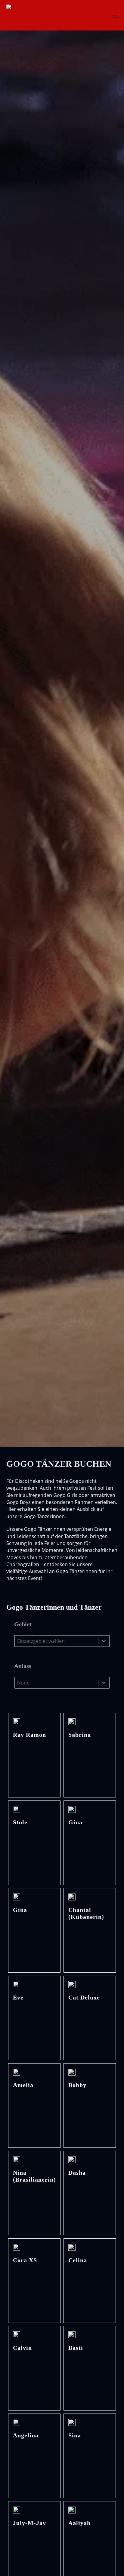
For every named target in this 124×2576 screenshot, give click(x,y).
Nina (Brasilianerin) (34, 2176)
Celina (78, 2260)
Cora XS (25, 2260)
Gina (75, 1822)
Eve (18, 1998)
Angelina (26, 2435)
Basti (76, 2348)
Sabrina (80, 1735)
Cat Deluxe (84, 1998)
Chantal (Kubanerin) (86, 1914)
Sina (75, 2435)
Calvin (22, 2348)
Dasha (77, 2173)
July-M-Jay (29, 2523)
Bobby (77, 2085)
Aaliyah (79, 2523)
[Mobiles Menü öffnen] (115, 15)
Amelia (23, 2085)
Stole (20, 1822)
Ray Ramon (29, 1735)
